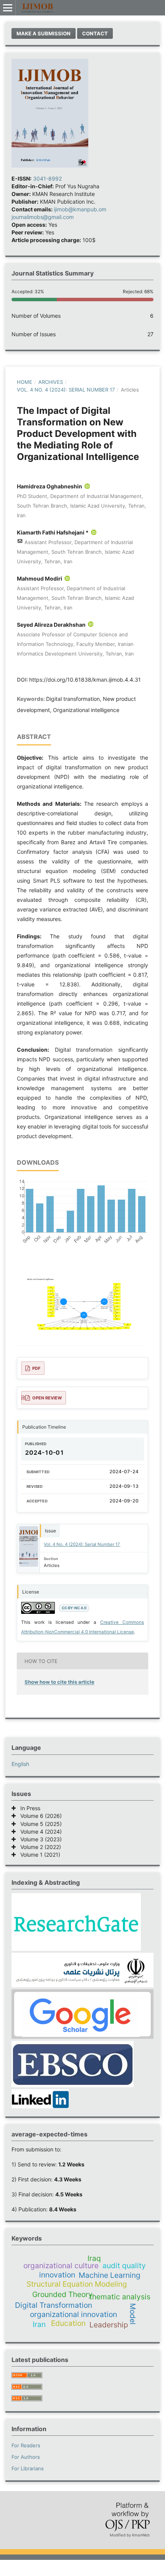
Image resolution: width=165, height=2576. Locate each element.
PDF (36, 1368)
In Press (28, 1808)
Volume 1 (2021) (38, 1855)
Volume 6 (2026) (39, 1816)
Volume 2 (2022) (38, 1847)
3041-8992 (47, 178)
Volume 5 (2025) (39, 1824)
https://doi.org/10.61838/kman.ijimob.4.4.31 (85, 680)
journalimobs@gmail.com (43, 217)
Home (25, 382)
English (20, 1764)
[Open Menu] (8, 8)
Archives (51, 382)
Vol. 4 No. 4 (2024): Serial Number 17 (66, 390)
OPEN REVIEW (47, 1398)
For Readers (26, 2445)
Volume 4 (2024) (39, 1832)
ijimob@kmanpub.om (80, 209)
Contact (95, 33)
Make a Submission (44, 33)
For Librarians (28, 2468)
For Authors (26, 2457)
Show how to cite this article (59, 1682)
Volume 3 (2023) (39, 1839)
